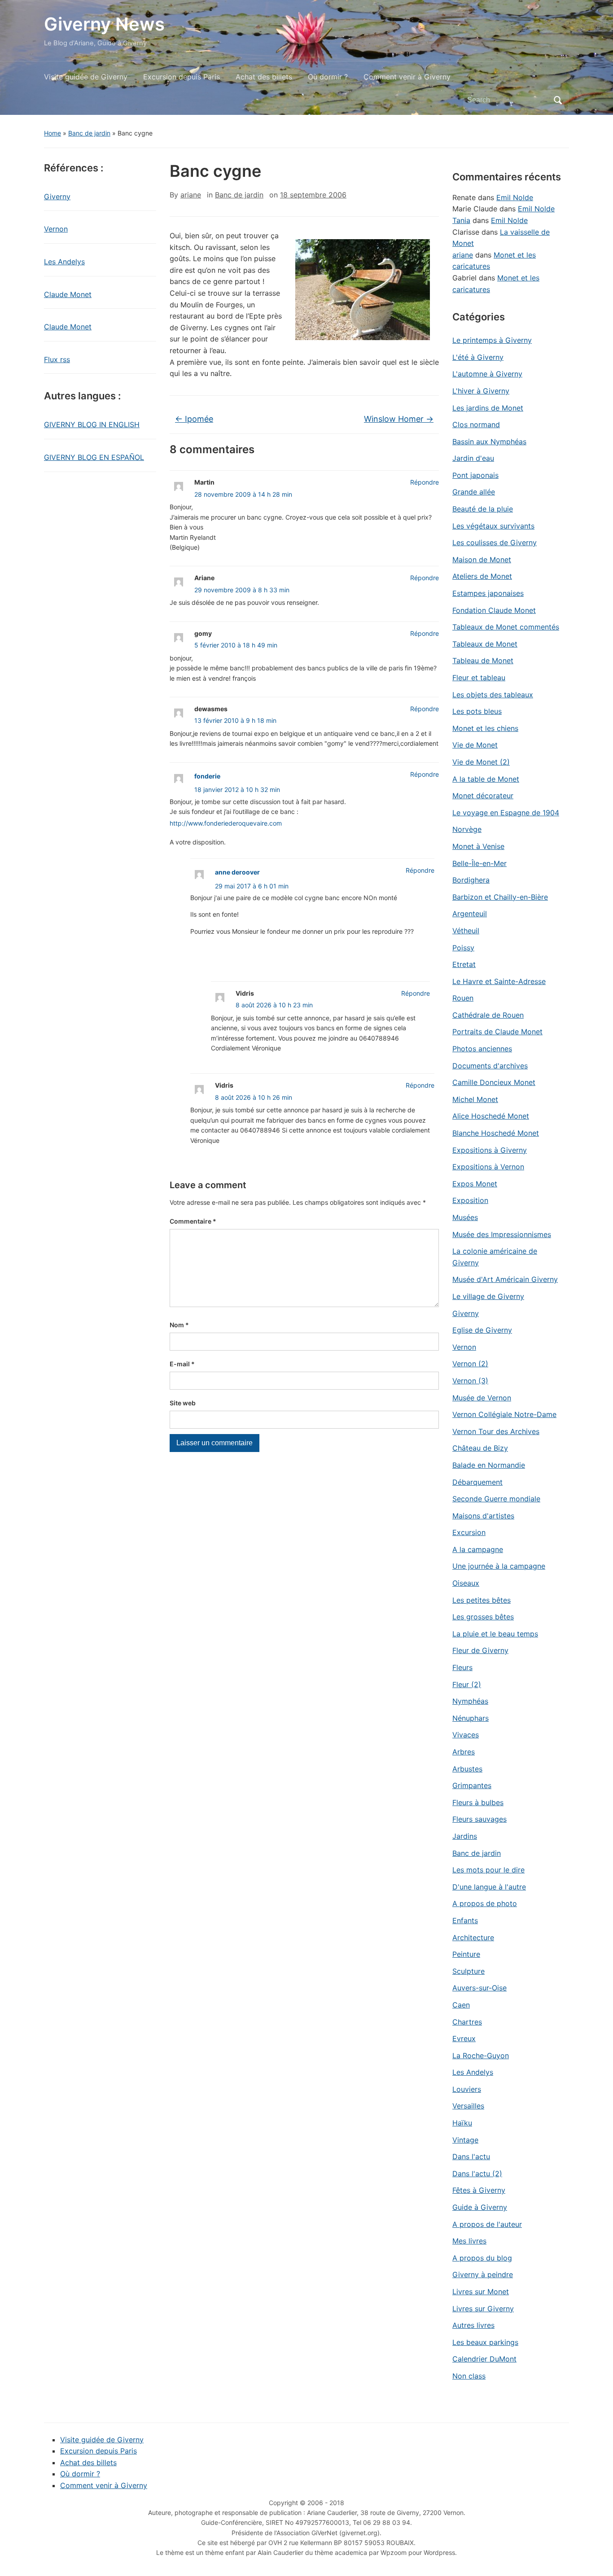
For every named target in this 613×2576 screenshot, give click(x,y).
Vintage (465, 2140)
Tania (461, 220)
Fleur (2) (467, 1684)
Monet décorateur (483, 796)
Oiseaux (466, 1583)
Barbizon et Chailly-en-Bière (500, 897)
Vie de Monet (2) (481, 762)
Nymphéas (470, 1701)
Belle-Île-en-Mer (479, 863)
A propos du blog (482, 2258)
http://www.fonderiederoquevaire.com (226, 823)
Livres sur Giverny (483, 2309)
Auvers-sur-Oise (479, 1988)
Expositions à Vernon (488, 1167)
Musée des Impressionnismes (502, 1234)
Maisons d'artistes (483, 1516)
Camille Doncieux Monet (494, 1082)
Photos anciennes (482, 1049)
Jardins (465, 1836)
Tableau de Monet (483, 660)
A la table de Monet (486, 779)
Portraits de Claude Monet (497, 1032)
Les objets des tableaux (493, 695)
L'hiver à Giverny (481, 391)
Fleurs (462, 1667)
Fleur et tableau (479, 678)
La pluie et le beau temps (495, 1634)
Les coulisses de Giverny (495, 542)
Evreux (464, 2038)
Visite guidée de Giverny (86, 77)
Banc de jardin (89, 133)
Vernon (56, 229)
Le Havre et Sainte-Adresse (499, 981)
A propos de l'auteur (487, 2224)
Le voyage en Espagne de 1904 (506, 813)
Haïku (462, 2123)
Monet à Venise (478, 846)
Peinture (466, 1954)
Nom (179, 1325)
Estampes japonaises (488, 593)
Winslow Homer (399, 419)
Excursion (469, 1532)
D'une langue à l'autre (489, 1887)
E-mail (182, 1364)
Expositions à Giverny (490, 1150)
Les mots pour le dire (488, 1870)
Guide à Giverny (480, 2207)
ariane (191, 195)
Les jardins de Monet (488, 408)
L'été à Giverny (478, 357)
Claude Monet (68, 294)
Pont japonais (475, 475)
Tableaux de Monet (485, 644)
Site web (183, 1403)
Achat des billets (264, 77)
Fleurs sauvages (479, 1819)
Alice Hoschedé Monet (491, 1116)
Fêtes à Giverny (479, 2190)
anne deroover (237, 872)
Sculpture (469, 1971)
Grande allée (474, 492)
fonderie (207, 776)
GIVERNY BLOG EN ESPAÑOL (94, 457)
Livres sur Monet (481, 2292)
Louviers (467, 2089)
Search (558, 100)
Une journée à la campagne (499, 1566)
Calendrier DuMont (484, 2359)
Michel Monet (475, 1099)
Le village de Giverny (488, 1296)
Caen (461, 2005)
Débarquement (477, 1482)
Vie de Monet (475, 745)
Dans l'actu (471, 2156)
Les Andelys (64, 262)
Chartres (467, 2022)
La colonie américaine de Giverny (495, 1257)
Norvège (467, 829)
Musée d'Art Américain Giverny (505, 1279)
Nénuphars (471, 1718)
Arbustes (467, 1769)
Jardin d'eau (473, 458)
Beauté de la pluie (483, 509)
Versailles (468, 2106)
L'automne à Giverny (487, 374)
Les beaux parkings (485, 2342)
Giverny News (104, 24)
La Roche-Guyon (481, 2056)
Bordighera (471, 880)
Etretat (464, 964)
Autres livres (473, 2325)
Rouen (463, 998)
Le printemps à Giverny (492, 340)
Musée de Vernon (482, 1398)
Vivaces (466, 1735)
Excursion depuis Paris (182, 77)
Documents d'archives (490, 1066)
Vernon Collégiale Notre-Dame (504, 1414)
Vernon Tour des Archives (496, 1431)
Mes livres (469, 2241)
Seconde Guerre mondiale (496, 1499)
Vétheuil (466, 931)
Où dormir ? (328, 77)
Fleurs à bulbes (478, 1802)
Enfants (465, 1920)
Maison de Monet (482, 560)
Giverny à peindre (483, 2274)
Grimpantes (472, 1785)
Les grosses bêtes (483, 1617)
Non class (469, 2376)
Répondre (425, 482)
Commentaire (193, 1221)
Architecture (473, 1937)
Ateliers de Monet (482, 576)
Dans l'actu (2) (477, 2174)
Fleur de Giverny (480, 1650)
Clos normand (476, 424)
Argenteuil (470, 914)
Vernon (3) (470, 1381)
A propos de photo (485, 1903)
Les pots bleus (477, 711)
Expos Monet (475, 1184)
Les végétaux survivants (493, 526)
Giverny (57, 197)
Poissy (463, 948)
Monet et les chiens (485, 728)
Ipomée (194, 419)
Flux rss (57, 359)
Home (53, 133)
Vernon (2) (470, 1364)
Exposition (470, 1200)
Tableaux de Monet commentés (506, 627)
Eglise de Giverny (482, 1330)
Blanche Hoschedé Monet (496, 1133)
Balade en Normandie (489, 1465)
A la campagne (478, 1549)
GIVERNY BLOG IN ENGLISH (92, 424)
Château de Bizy (480, 1448)
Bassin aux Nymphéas (489, 442)
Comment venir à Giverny (407, 77)
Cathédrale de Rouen (488, 1015)
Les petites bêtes (482, 1600)
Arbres (464, 1752)
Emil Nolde (515, 197)
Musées (465, 1217)
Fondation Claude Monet (494, 610)
